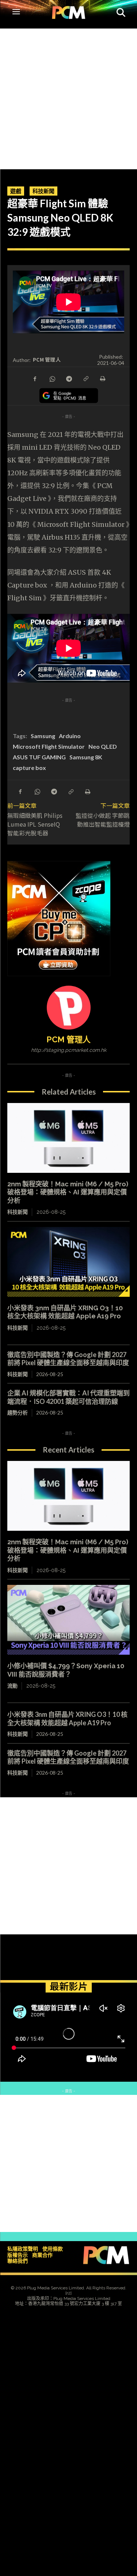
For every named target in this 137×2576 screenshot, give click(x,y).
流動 (12, 1686)
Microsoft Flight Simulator (49, 746)
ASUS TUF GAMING (39, 757)
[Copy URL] (85, 378)
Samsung (43, 736)
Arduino (70, 736)
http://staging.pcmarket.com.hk (69, 1050)
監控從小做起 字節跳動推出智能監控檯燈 (103, 820)
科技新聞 (43, 191)
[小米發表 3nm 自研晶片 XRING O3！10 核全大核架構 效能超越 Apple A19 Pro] (68, 1262)
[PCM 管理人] (69, 1008)
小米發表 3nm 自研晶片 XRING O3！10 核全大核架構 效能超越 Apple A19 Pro (65, 1312)
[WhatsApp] (52, 378)
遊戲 (16, 191)
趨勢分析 (18, 1412)
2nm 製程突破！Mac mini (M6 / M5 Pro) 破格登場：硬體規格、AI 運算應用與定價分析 (68, 1192)
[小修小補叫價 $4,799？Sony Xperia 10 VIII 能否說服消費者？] (68, 1620)
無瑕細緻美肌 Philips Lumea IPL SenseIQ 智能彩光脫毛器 (35, 824)
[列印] (102, 378)
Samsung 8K (86, 757)
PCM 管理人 (47, 360)
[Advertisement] (68, 97)
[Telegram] (69, 378)
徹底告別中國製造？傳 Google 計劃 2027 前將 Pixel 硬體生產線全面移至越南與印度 (68, 1359)
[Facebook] (35, 378)
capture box (29, 768)
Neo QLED (103, 746)
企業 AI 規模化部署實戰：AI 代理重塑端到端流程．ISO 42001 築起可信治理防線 (68, 1397)
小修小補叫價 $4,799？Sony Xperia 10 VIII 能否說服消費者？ (66, 1670)
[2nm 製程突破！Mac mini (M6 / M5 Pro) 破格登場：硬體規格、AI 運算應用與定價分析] (68, 1138)
